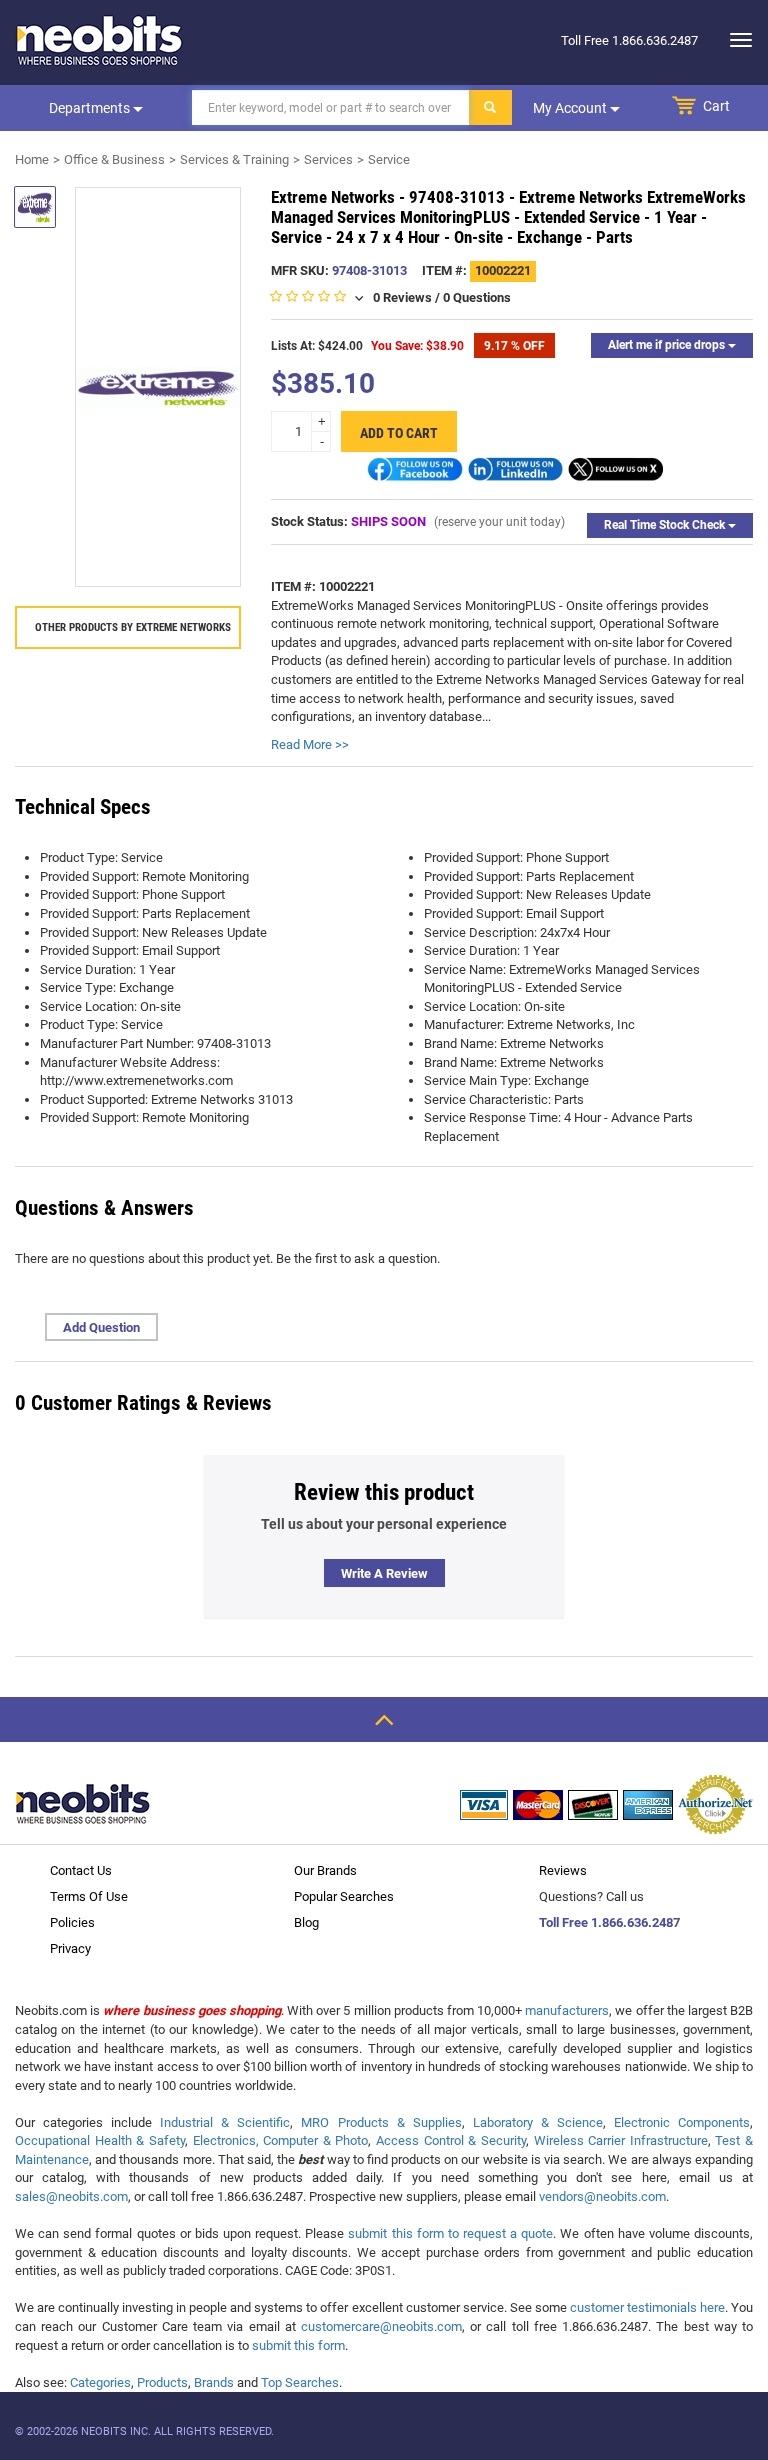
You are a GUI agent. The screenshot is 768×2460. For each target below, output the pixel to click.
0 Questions (477, 297)
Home (32, 159)
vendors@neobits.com (602, 2196)
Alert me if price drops (668, 345)
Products (162, 2382)
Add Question (101, 1327)
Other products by (133, 627)
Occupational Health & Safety (100, 2140)
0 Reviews (402, 297)
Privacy (70, 1948)
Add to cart (399, 433)
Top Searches (300, 2382)
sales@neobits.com (71, 2196)
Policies (72, 1922)
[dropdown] (735, 40)
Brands (214, 2382)
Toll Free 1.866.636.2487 (609, 1922)
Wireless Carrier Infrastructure (621, 2140)
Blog (306, 1922)
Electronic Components (682, 2122)
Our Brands (325, 1870)
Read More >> (310, 744)
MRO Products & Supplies (381, 2122)
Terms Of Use (89, 1896)
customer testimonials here (647, 2307)
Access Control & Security (451, 2140)
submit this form (298, 2345)
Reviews (563, 1870)
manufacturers (567, 2010)
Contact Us (81, 1870)
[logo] (100, 40)
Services (328, 159)
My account (571, 108)
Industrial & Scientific (225, 2122)
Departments (91, 108)
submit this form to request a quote (450, 2233)
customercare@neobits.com (381, 2326)
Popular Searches (344, 1896)
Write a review (384, 1573)
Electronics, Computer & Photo (281, 2140)
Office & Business (114, 159)
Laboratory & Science (538, 2122)
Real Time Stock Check (666, 525)
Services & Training (234, 159)
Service (389, 159)
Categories (100, 2382)
